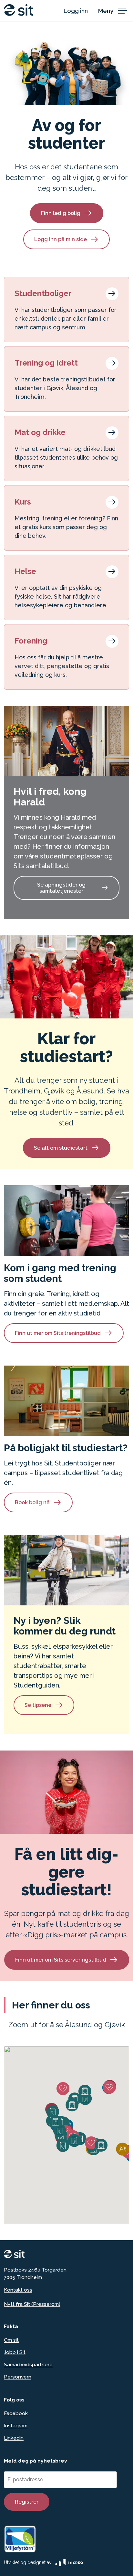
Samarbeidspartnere (28, 2364)
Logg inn (76, 11)
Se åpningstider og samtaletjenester (61, 888)
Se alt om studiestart (61, 1148)
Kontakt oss (18, 2290)
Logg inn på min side (61, 239)
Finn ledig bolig (61, 213)
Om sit (11, 2340)
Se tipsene (38, 1705)
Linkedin (14, 2438)
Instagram (16, 2426)
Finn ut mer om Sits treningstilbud (58, 1333)
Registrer (27, 2502)
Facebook (16, 2413)
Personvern (18, 2377)
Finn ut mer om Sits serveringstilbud (61, 1960)
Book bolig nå (32, 1502)
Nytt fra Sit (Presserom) (32, 2304)
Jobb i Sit (15, 2352)
